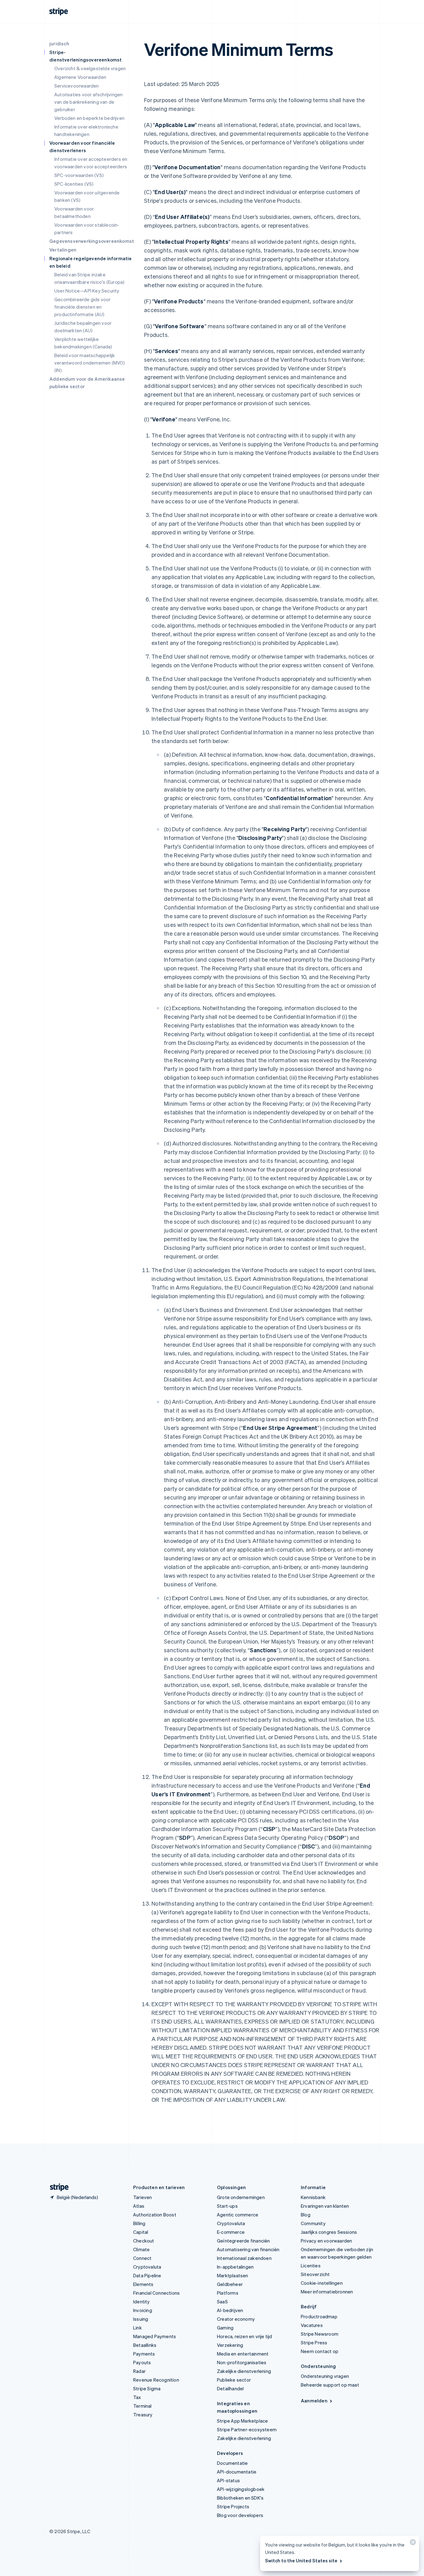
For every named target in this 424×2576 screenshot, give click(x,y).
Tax (137, 2397)
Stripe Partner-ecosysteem (247, 2429)
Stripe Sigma (147, 2388)
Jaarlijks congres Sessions (329, 2232)
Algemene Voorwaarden (80, 77)
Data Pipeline (147, 2275)
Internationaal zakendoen (244, 2258)
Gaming (225, 2328)
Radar (139, 2371)
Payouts (142, 2362)
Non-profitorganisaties (242, 2362)
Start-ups (227, 2206)
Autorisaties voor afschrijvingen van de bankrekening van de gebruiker (88, 102)
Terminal (142, 2406)
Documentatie (232, 2463)
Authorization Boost (155, 2215)
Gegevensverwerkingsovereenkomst (92, 241)
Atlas (139, 2206)
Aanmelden (314, 2401)
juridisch (59, 43)
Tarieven (143, 2197)
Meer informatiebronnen (327, 2292)
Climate (141, 2249)
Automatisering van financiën (248, 2249)
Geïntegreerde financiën (244, 2241)
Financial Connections (156, 2293)
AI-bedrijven (230, 2310)
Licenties (311, 2265)
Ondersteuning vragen (325, 2376)
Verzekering (230, 2345)
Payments (144, 2354)
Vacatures (312, 2325)
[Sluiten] (412, 2544)
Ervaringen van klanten (325, 2206)
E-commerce (231, 2232)
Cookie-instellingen (322, 2283)
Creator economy (236, 2319)
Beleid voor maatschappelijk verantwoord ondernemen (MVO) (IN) (90, 363)
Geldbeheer (230, 2284)
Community (313, 2223)
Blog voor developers (240, 2515)
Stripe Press (314, 2342)
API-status (228, 2480)
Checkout (144, 2241)
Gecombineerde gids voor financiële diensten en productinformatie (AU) (83, 307)
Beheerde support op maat (330, 2385)
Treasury (143, 2415)
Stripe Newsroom (320, 2334)
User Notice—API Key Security (87, 291)
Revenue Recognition (156, 2380)
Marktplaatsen (233, 2275)
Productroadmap (319, 2316)
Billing (139, 2223)
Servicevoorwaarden (77, 86)
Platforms (228, 2293)
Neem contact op (320, 2351)
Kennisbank (313, 2197)
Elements (143, 2284)
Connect (142, 2258)
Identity (142, 2302)
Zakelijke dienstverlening (244, 2371)
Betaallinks (145, 2345)
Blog (306, 2215)
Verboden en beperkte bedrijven (89, 118)
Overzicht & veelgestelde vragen (90, 68)
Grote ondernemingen (241, 2197)
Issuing (141, 2319)
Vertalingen (63, 250)
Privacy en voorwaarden (326, 2241)
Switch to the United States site (301, 2560)
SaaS (222, 2302)
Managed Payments (155, 2336)
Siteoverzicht (315, 2274)
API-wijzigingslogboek (241, 2489)
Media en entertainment (243, 2354)
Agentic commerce (238, 2215)
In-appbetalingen (235, 2267)
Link (138, 2328)
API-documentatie (237, 2472)
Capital (141, 2232)
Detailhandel (230, 2388)
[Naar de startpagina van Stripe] (57, 2187)
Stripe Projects (233, 2506)
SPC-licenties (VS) (74, 184)
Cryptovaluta (147, 2267)
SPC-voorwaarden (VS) (79, 175)
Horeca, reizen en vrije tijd (245, 2336)
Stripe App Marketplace (242, 2421)
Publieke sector (234, 2380)
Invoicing (143, 2310)
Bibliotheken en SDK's (240, 2498)
